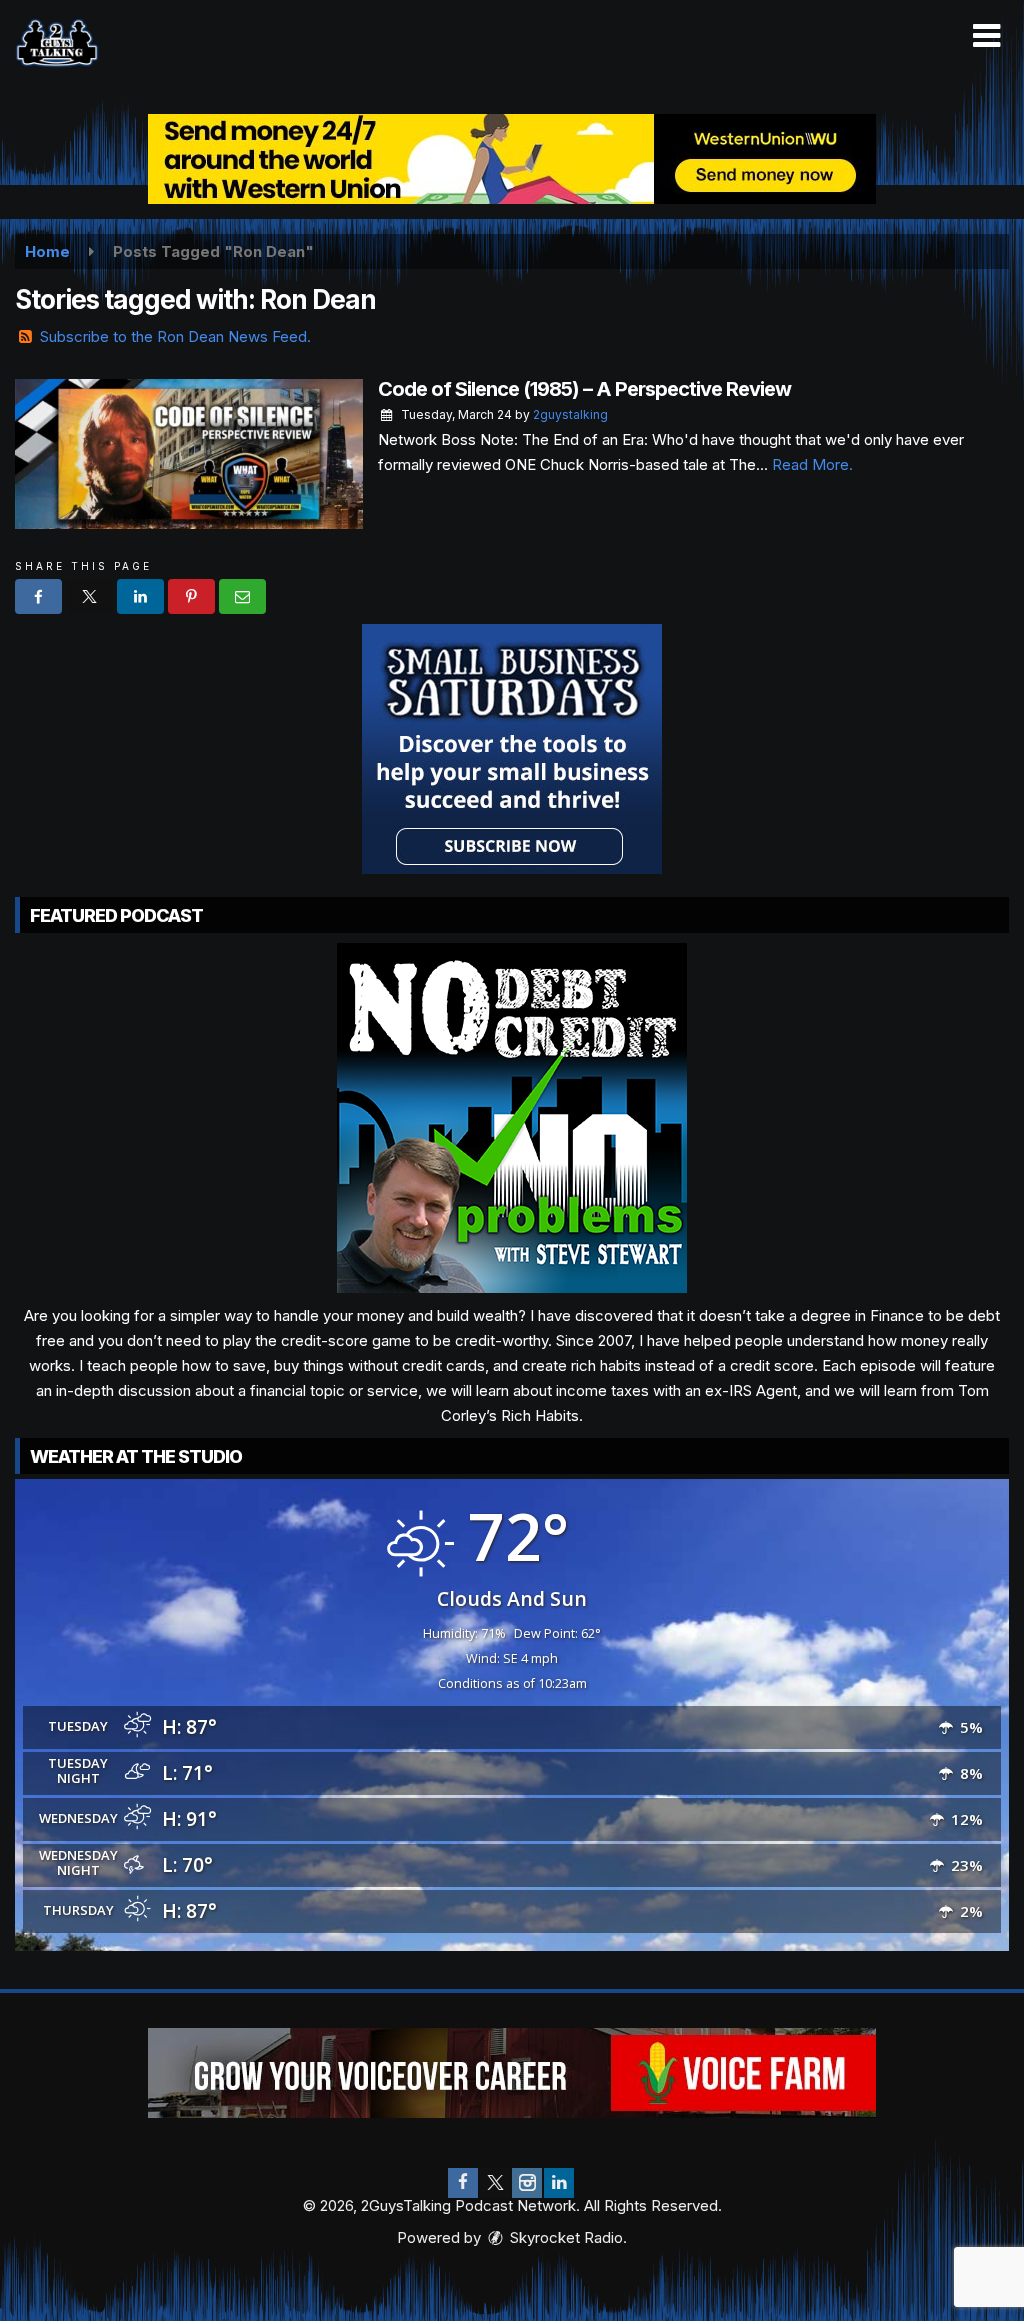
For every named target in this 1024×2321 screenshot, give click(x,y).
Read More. (812, 464)
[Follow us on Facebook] (463, 2183)
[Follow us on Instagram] (527, 2183)
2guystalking (570, 414)
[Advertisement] (512, 159)
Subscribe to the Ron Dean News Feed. (175, 336)
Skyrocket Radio (564, 2237)
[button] (986, 36)
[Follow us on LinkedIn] (559, 2183)
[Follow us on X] (495, 2183)
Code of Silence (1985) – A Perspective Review (584, 389)
